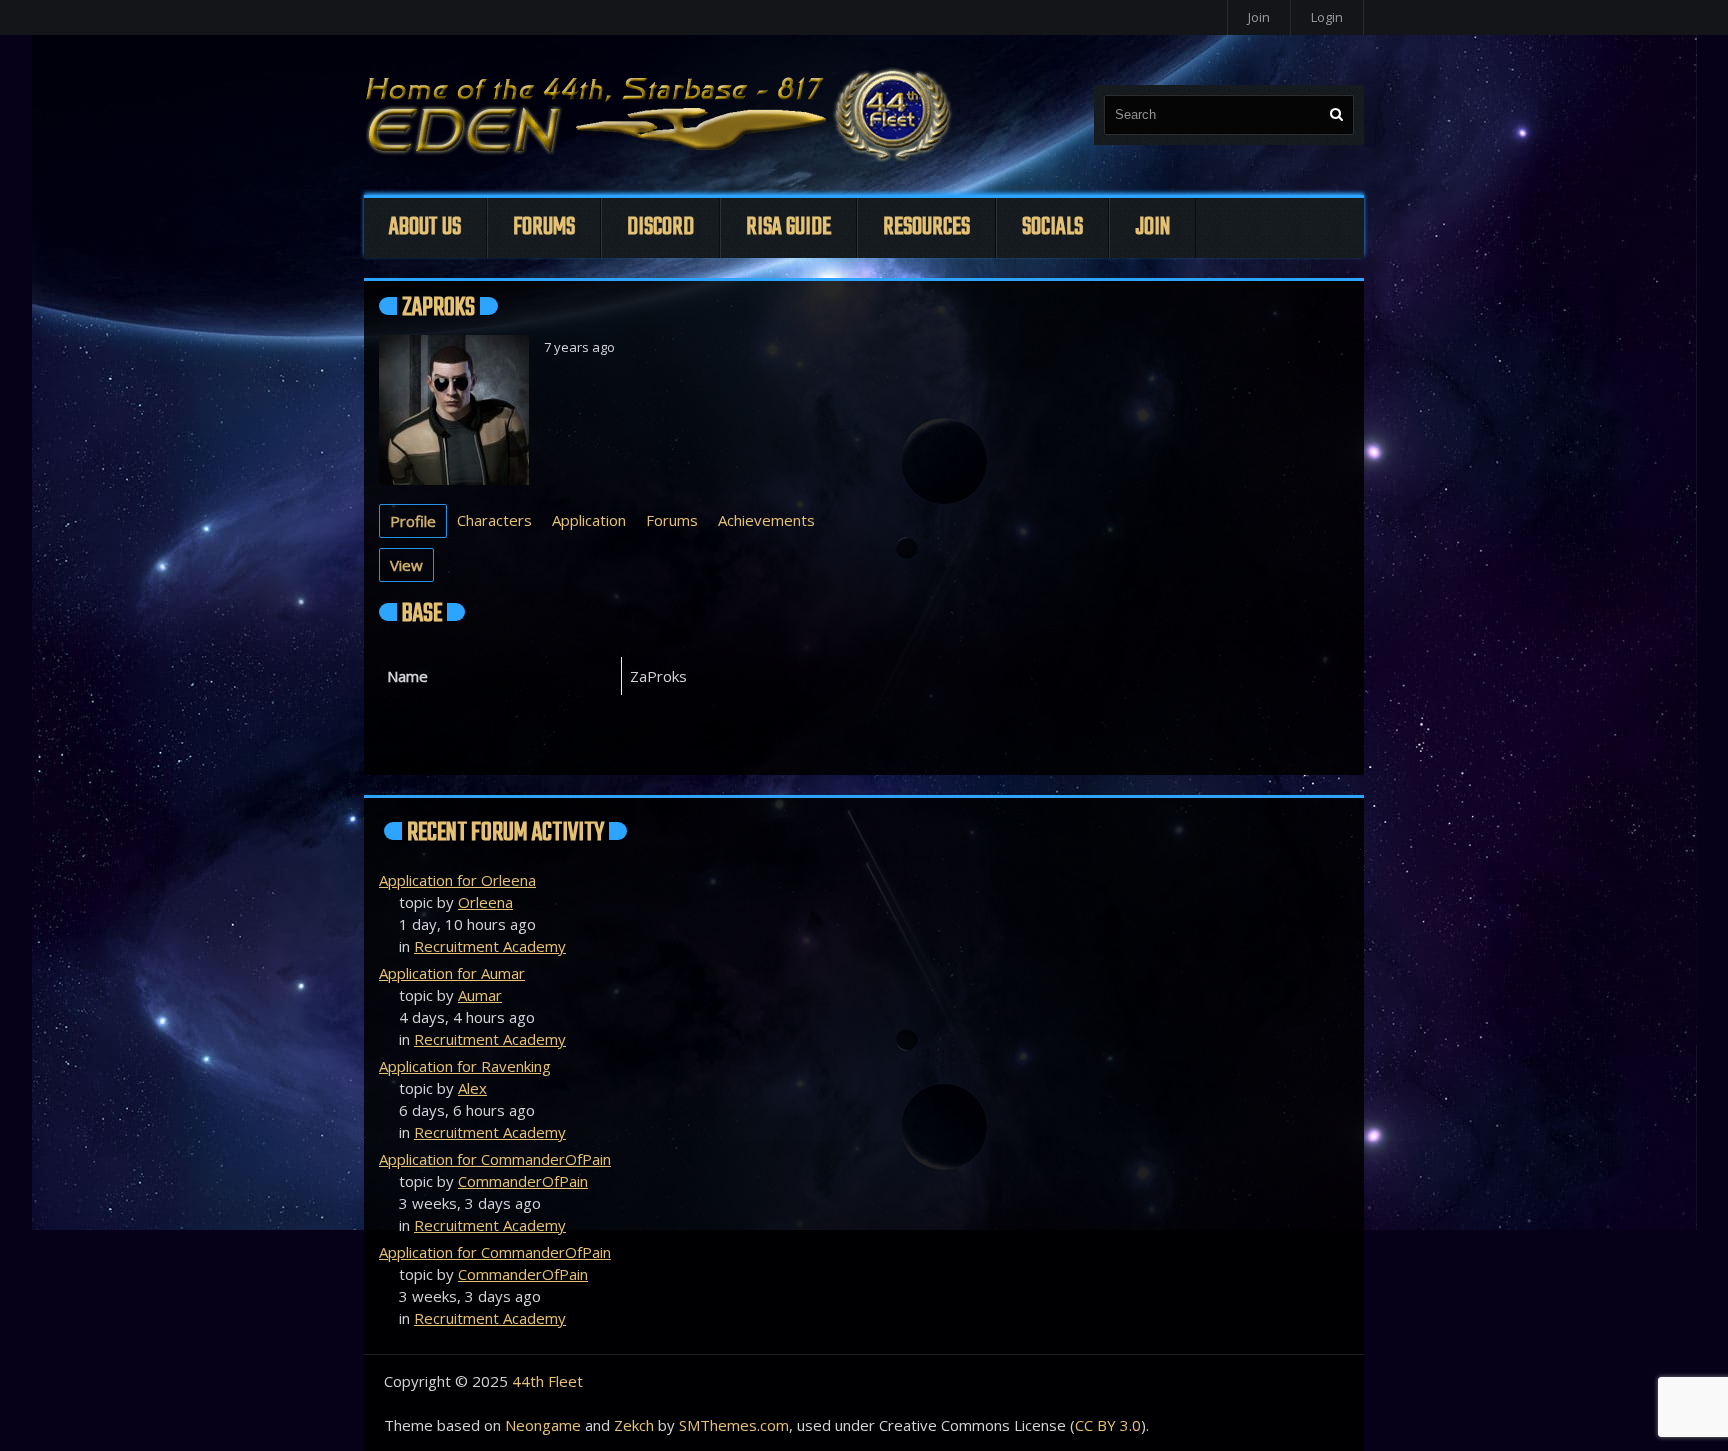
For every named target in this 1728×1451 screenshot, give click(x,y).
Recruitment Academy (490, 946)
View (406, 565)
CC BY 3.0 (1108, 1425)
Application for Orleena (457, 880)
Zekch (634, 1425)
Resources (926, 227)
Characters (494, 520)
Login (1327, 17)
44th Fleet (547, 1381)
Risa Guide (788, 227)
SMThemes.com (734, 1425)
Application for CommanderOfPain (495, 1159)
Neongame (543, 1425)
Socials (1052, 227)
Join (1259, 17)
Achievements (766, 520)
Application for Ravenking (465, 1066)
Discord (660, 227)
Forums (544, 227)
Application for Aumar (452, 973)
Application (589, 520)
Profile (413, 521)
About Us (425, 227)
